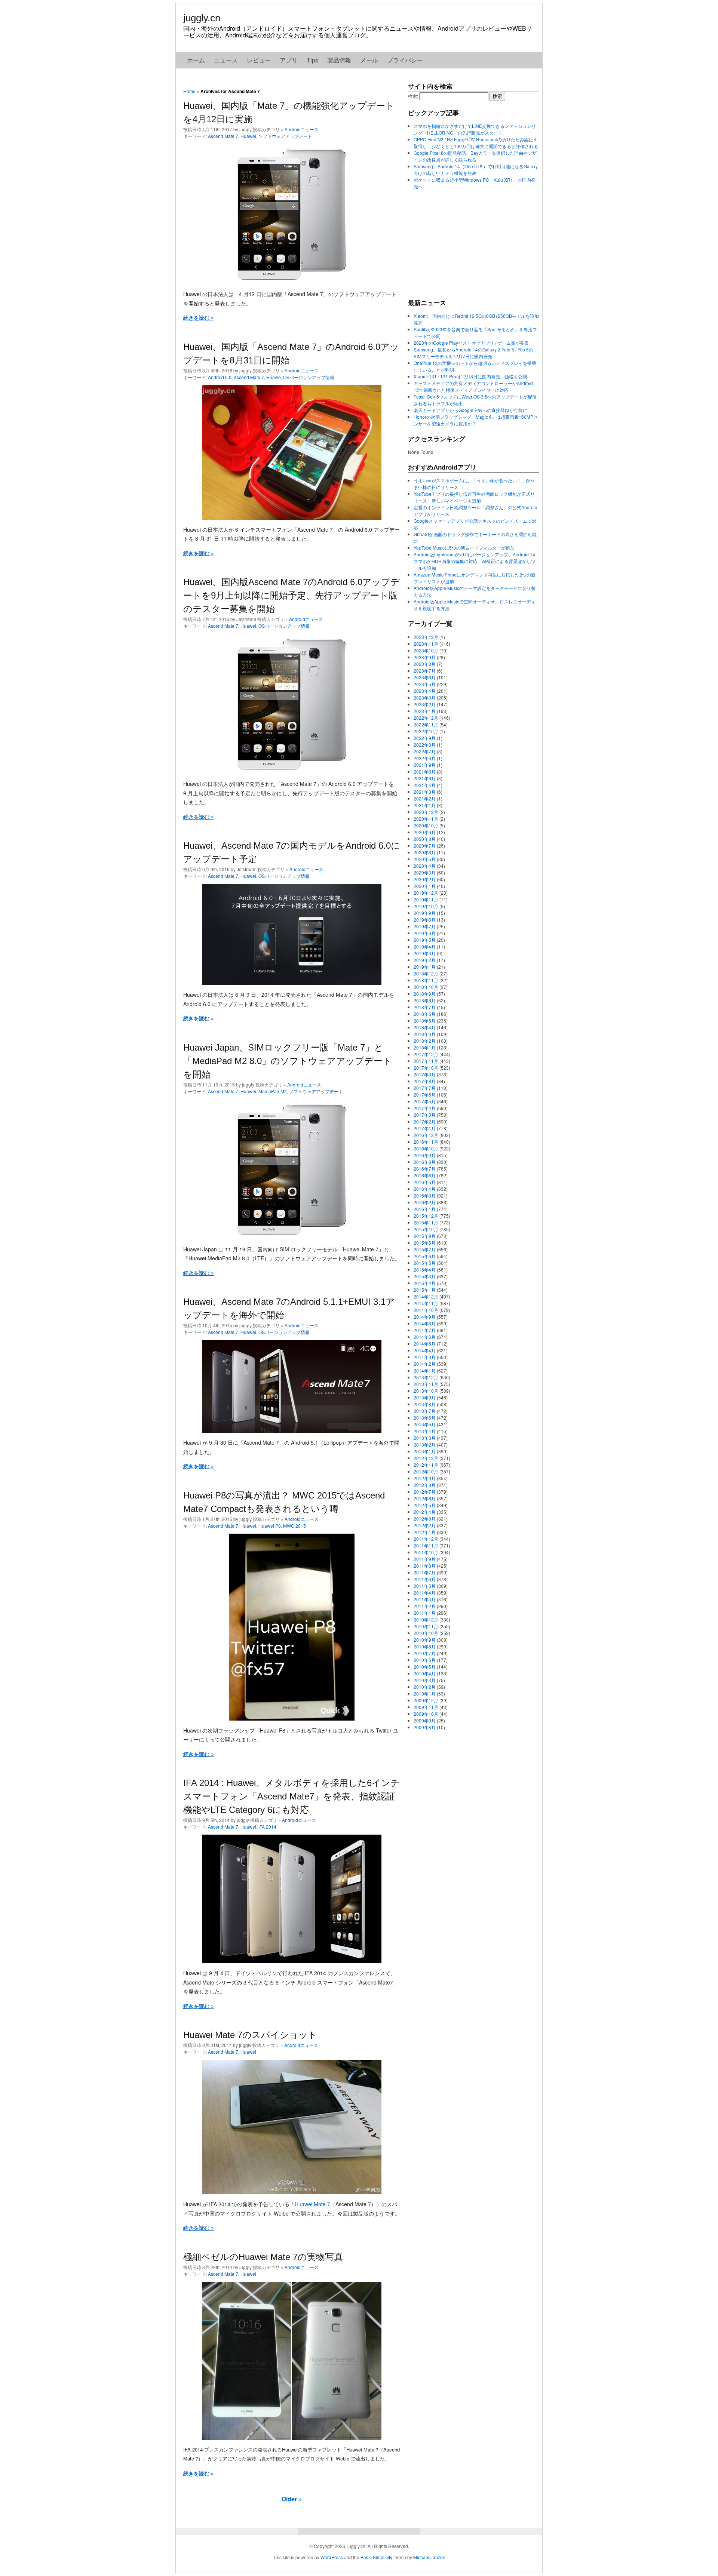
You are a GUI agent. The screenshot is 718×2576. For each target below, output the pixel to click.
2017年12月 (426, 1054)
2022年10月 (426, 731)
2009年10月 (426, 1714)
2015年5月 (425, 1263)
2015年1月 (425, 1290)
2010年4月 (425, 1673)
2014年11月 (426, 1303)
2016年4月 (425, 1189)
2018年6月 (425, 1014)
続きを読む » (199, 317)
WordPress (332, 2557)
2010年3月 (425, 1680)
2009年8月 (425, 1727)
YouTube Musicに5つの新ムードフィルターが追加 (464, 548)
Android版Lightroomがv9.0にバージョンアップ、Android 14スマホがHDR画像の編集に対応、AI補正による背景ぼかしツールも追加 (475, 561)
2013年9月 (425, 1397)
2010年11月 (426, 1626)
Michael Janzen (429, 2557)
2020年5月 (425, 859)
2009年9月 (425, 1720)
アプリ (289, 60)
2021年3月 (425, 792)
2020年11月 (426, 819)
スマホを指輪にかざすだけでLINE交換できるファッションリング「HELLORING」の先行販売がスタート (475, 129)
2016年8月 (425, 1162)
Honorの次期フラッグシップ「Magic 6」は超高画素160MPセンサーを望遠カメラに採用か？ (476, 420)
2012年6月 (425, 1498)
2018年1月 (425, 1047)
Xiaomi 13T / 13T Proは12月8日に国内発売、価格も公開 (470, 376)
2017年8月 (425, 1081)
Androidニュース (302, 129)
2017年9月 (425, 1074)
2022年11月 (426, 724)
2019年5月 (425, 940)
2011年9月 (425, 1559)
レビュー (259, 60)
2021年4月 (425, 785)
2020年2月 (425, 879)
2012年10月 (426, 1471)
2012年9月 (425, 1478)
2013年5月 (425, 1424)
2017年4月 (425, 1108)
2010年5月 (425, 1667)
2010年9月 (425, 1640)
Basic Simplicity (376, 2557)
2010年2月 (425, 1687)
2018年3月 (425, 1034)
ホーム (196, 60)
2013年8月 (425, 1404)
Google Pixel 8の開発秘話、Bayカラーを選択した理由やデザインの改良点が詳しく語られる (475, 156)
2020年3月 (425, 872)
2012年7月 (425, 1492)
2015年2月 (425, 1283)
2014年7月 (425, 1330)
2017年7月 (425, 1088)
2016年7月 (425, 1169)
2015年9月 (425, 1236)
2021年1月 (425, 805)
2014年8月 (425, 1323)
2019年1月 (425, 967)
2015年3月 (425, 1276)
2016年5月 (425, 1182)
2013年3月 (425, 1438)
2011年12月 (426, 1539)
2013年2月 (425, 1444)
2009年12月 (426, 1700)
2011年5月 (425, 1586)
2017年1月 (425, 1128)
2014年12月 (426, 1296)
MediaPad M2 (273, 1091)
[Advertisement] (464, 244)
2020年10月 (426, 825)
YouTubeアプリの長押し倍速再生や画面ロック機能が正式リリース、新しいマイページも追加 (474, 497)
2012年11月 (426, 1465)
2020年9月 (425, 832)
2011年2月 (425, 1606)
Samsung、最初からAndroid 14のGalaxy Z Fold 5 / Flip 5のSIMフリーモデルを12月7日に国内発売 (473, 353)
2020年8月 (425, 839)
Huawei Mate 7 (312, 2204)
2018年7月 (425, 1007)
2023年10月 (426, 650)
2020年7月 (425, 846)
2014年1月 (425, 1370)
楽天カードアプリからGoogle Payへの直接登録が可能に (470, 410)
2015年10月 (426, 1229)
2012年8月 (425, 1485)
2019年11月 (426, 899)
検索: (413, 96)
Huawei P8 (270, 1526)
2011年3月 (425, 1599)
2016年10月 (426, 1148)
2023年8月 (425, 664)
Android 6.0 (220, 377)
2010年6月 (425, 1660)
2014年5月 (425, 1344)
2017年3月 (425, 1115)
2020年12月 (426, 812)
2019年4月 (425, 946)
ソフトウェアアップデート (285, 136)
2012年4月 (425, 1512)
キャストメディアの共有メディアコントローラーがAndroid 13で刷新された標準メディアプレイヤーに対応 (473, 386)
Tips (312, 60)
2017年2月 (425, 1121)
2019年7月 (425, 926)
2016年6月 (425, 1175)
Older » (292, 2499)
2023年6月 (425, 677)
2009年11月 (426, 1707)
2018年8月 (425, 1000)
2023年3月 (425, 697)
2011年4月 (425, 1593)
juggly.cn (202, 18)
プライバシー (405, 60)
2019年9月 (425, 913)
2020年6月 (425, 852)
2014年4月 (425, 1350)
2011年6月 (425, 1579)
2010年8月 (425, 1646)
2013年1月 (425, 1451)
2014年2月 (425, 1364)
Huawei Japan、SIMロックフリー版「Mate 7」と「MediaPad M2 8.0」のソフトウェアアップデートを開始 (288, 1061)
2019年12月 (426, 893)
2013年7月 (425, 1411)
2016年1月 (425, 1209)
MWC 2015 (294, 1526)
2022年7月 (425, 751)
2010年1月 (425, 1693)
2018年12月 (426, 973)
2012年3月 (425, 1518)
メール (369, 60)
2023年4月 (425, 691)
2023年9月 (425, 657)
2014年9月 (425, 1317)
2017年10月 (426, 1068)
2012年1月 (425, 1532)
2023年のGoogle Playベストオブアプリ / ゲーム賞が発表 (471, 343)
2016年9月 (425, 1155)
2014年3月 (425, 1357)
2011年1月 (425, 1613)
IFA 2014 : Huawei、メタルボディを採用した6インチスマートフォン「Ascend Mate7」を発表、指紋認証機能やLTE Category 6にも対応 (292, 1796)
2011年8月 (425, 1566)
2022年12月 (426, 718)
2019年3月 (425, 953)
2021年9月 (425, 765)
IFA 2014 (267, 1827)
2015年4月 (425, 1269)
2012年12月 (426, 1458)
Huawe (274, 377)
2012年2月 (425, 1525)
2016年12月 (426, 1135)
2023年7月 (425, 671)
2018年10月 (426, 987)
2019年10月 (426, 906)
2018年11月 (426, 980)
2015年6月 (425, 1256)
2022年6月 (425, 758)
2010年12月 (426, 1619)
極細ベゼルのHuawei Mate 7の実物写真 (263, 2257)
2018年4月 (425, 1027)
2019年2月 (425, 960)
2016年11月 (426, 1142)
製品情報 (339, 60)
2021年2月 (425, 798)
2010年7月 (425, 1653)
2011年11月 (426, 1545)
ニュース (226, 60)
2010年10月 (426, 1633)
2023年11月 (426, 644)
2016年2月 (425, 1202)
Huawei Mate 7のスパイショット (250, 2035)
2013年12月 (426, 1377)
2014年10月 (426, 1310)
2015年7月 (425, 1249)
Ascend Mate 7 (223, 136)
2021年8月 (425, 771)
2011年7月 (425, 1572)
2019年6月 (425, 933)
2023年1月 (425, 711)
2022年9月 (425, 738)
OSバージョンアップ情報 (309, 377)
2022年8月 (425, 745)
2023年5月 (425, 684)
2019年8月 (425, 920)
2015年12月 (426, 1216)
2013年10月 (426, 1391)
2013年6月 (425, 1418)
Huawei (248, 136)
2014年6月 (425, 1337)
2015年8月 (425, 1243)
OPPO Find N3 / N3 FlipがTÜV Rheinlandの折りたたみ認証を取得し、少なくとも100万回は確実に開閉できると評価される (476, 143)
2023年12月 (426, 637)
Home (189, 91)
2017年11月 (426, 1061)
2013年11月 (426, 1384)
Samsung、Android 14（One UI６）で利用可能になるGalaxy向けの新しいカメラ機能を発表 (476, 170)
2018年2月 (425, 1041)
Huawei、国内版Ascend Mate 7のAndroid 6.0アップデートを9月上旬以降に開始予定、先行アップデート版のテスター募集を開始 (292, 595)
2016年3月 (425, 1195)
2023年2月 (425, 704)
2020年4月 (425, 866)
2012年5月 (425, 1505)
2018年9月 (425, 994)
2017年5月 (425, 1101)
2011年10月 (426, 1552)
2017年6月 (425, 1095)
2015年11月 (426, 1222)
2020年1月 (425, 886)
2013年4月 (425, 1431)
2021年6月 (425, 778)
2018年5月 (425, 1020)
